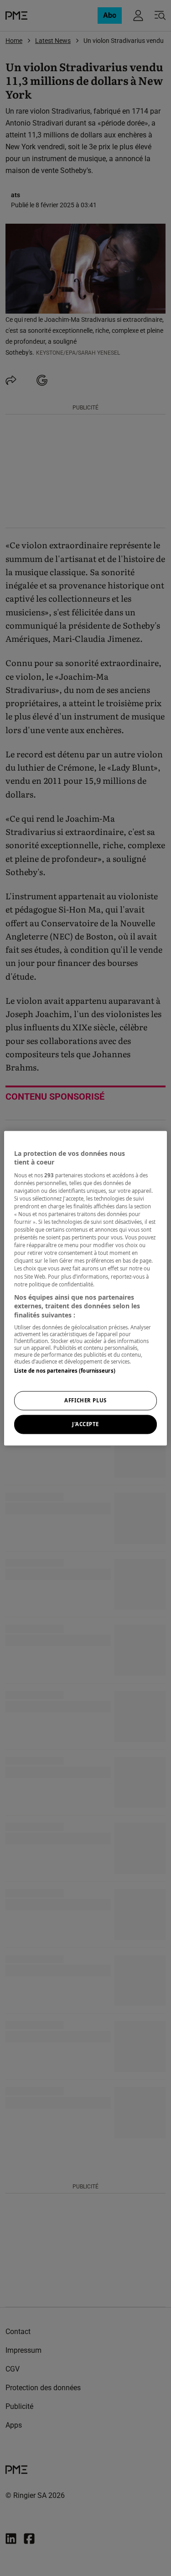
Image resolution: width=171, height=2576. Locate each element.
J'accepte (85, 1424)
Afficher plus (85, 1400)
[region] (85, 1288)
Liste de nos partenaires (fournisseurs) (65, 1371)
